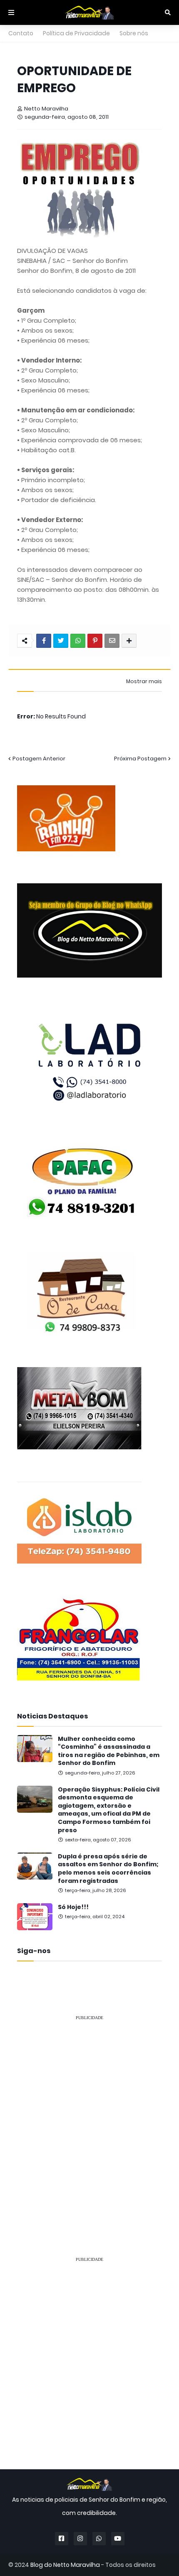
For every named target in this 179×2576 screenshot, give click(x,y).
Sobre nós (134, 33)
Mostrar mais (144, 681)
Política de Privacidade (76, 33)
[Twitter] (61, 641)
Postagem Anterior (39, 759)
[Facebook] (44, 641)
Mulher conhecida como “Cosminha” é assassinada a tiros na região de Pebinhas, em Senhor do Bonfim (109, 1751)
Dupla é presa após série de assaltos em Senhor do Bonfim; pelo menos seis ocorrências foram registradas (108, 1869)
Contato (21, 33)
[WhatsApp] (78, 641)
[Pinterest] (95, 641)
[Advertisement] (89, 2117)
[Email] (112, 641)
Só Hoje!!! (73, 1907)
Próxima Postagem (140, 759)
